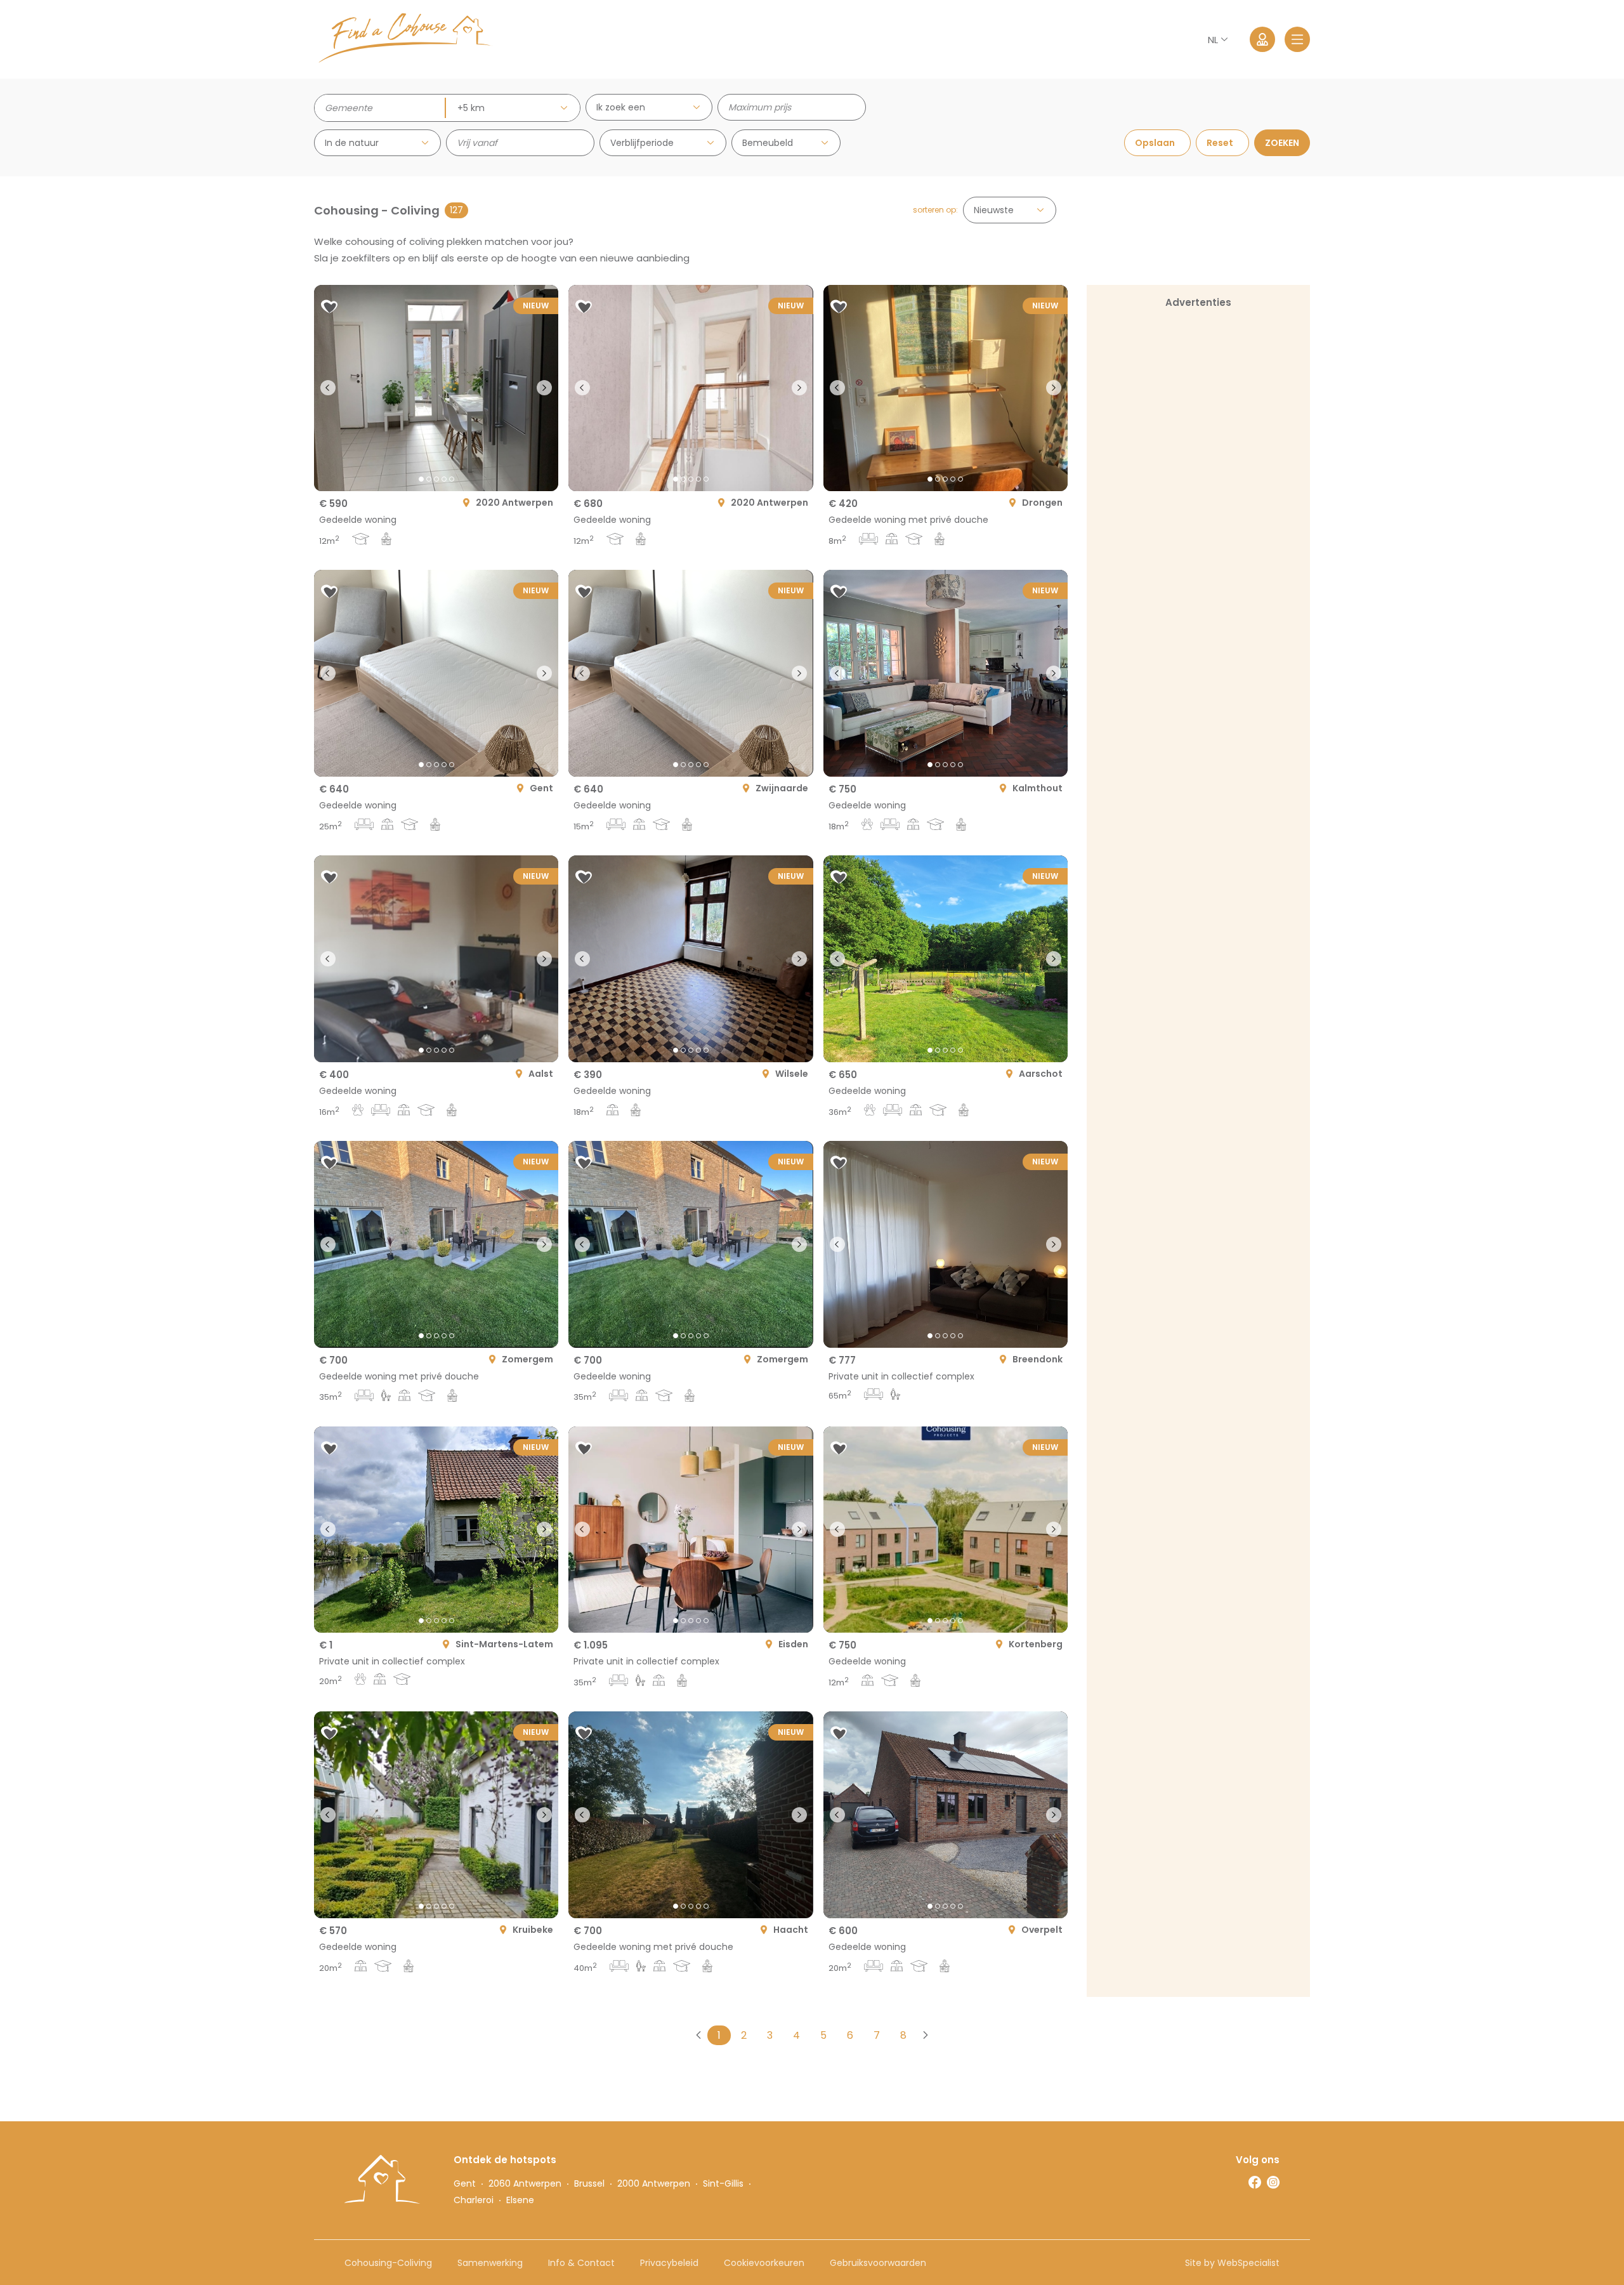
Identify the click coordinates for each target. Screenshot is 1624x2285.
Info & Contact (581, 2263)
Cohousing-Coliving (388, 2263)
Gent (465, 2183)
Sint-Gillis (723, 2183)
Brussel (589, 2183)
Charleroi (474, 2200)
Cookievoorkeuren (764, 2263)
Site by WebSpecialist (1232, 2263)
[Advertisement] (1198, 399)
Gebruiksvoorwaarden (878, 2263)
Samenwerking (490, 2263)
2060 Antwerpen (525, 2183)
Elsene (520, 2200)
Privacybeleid (669, 2263)
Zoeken (1282, 143)
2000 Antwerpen (654, 2183)
